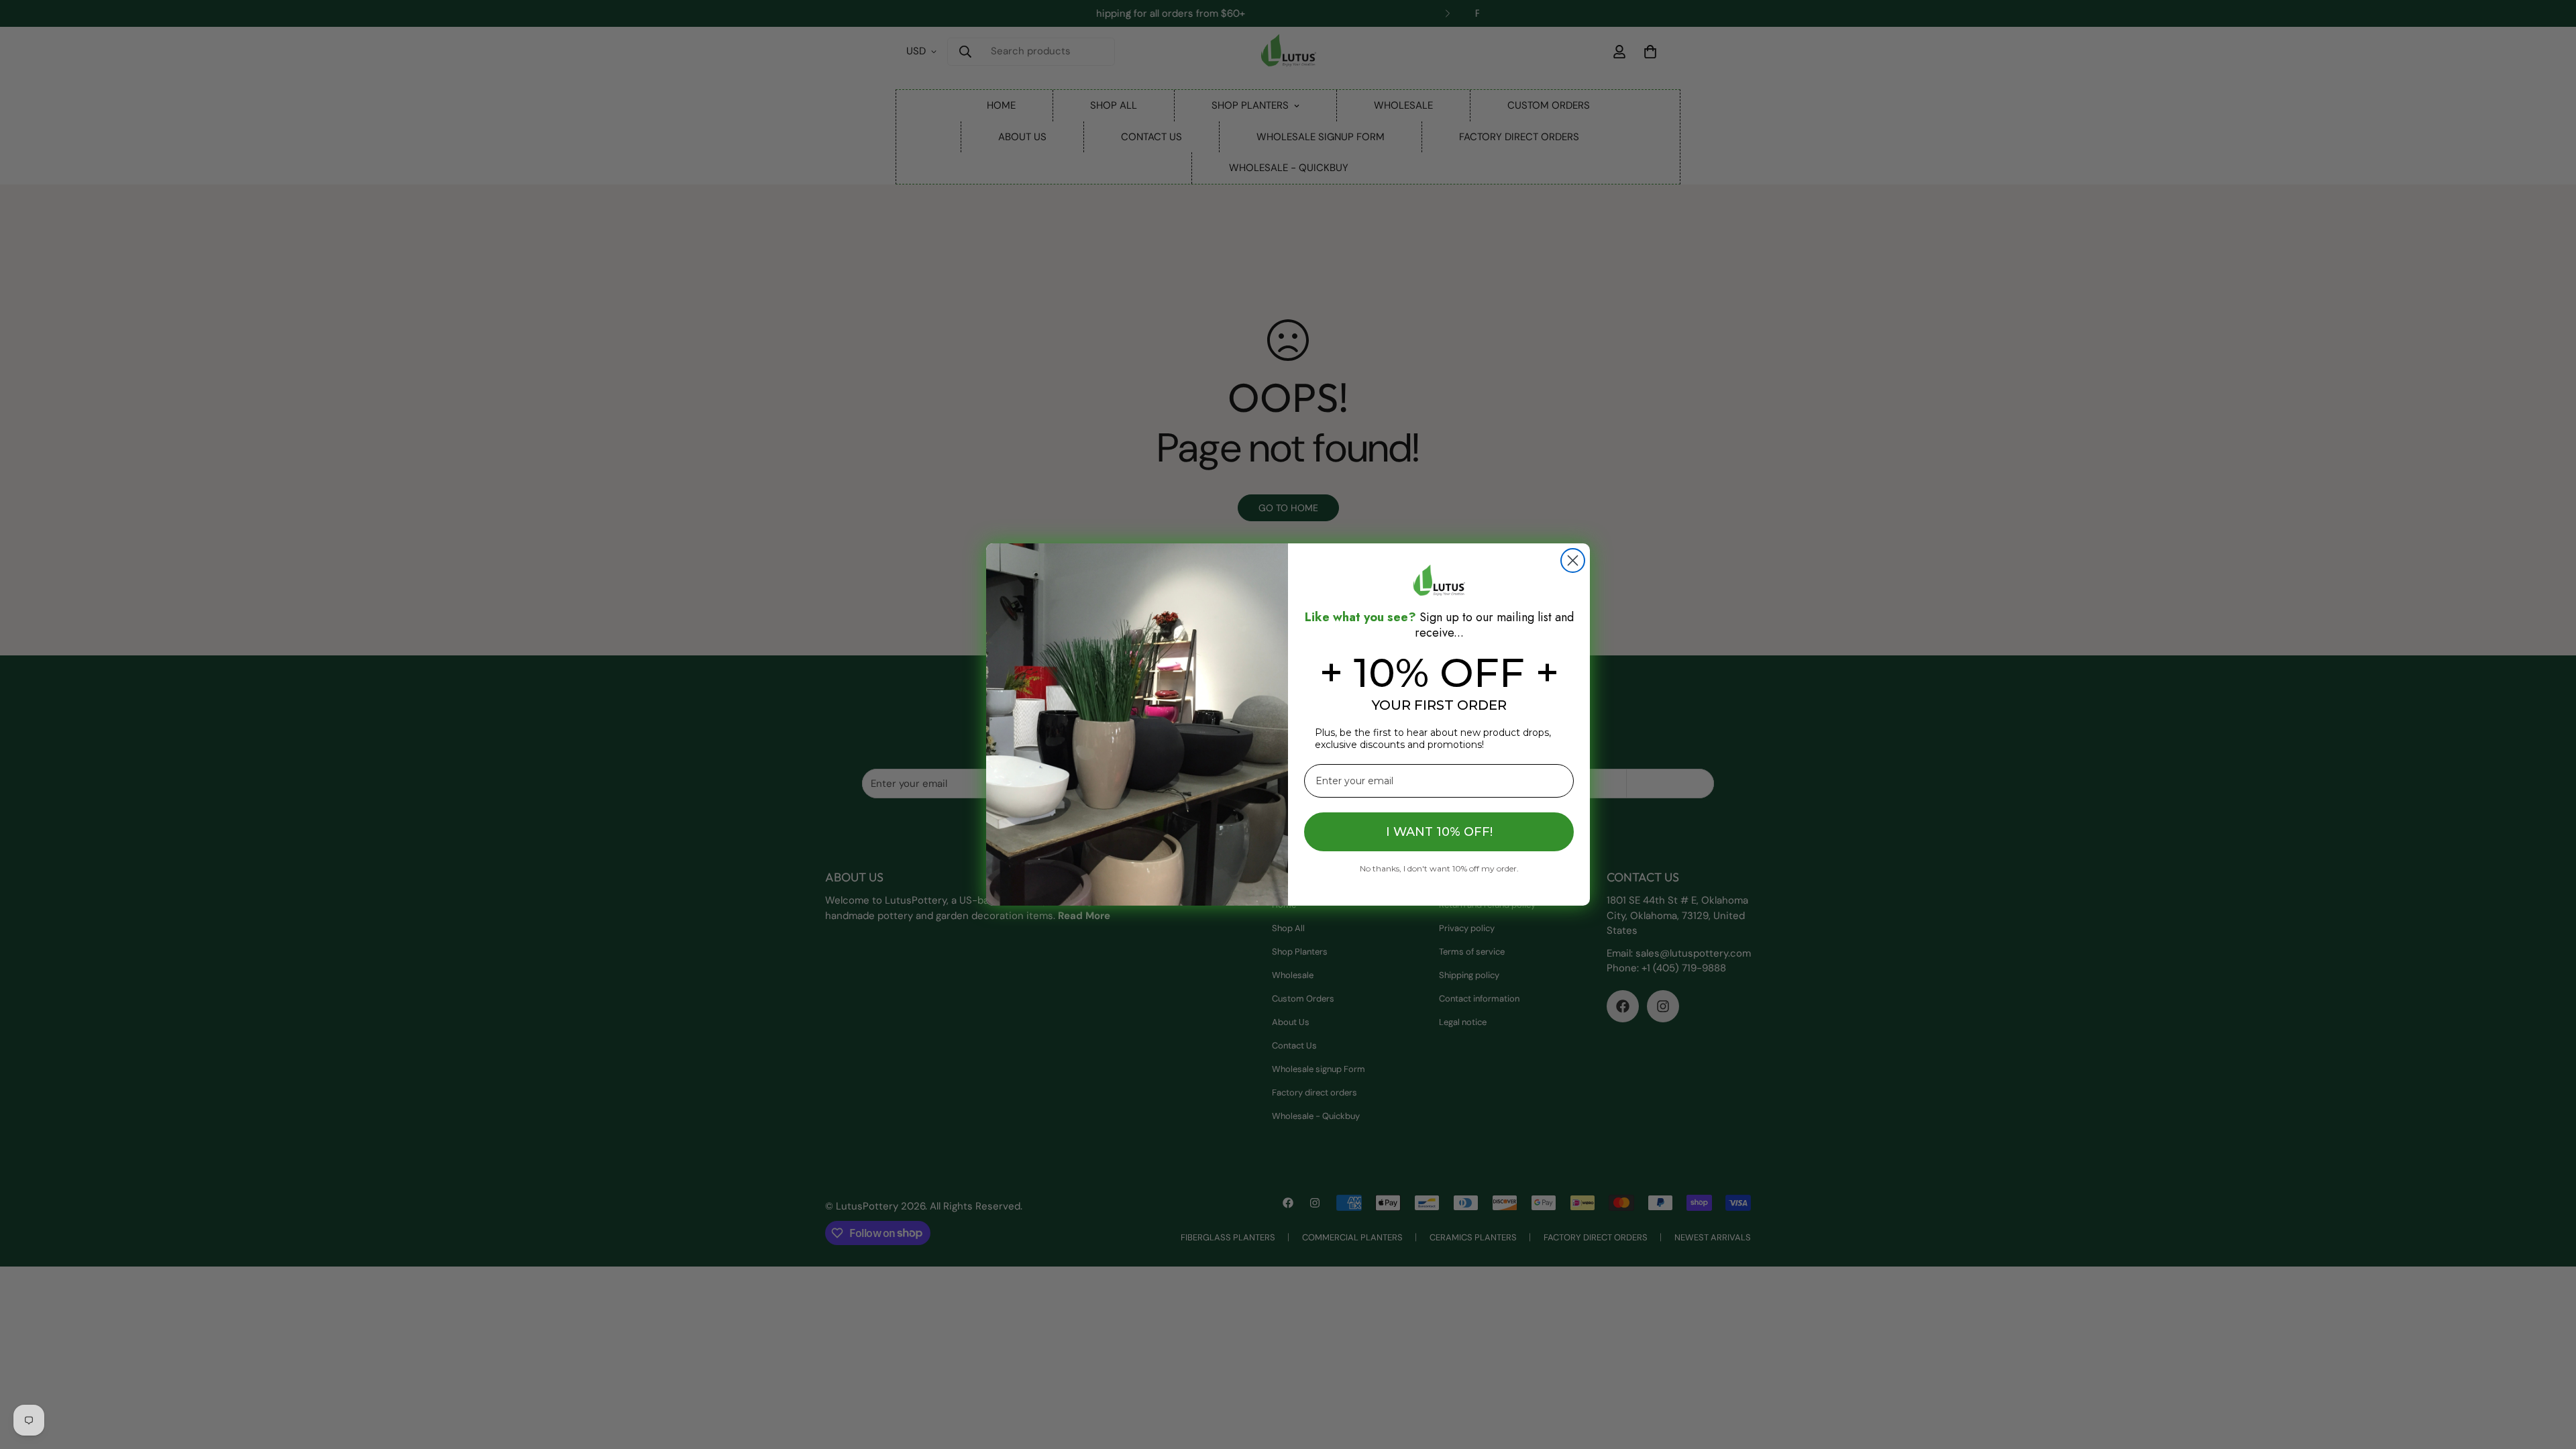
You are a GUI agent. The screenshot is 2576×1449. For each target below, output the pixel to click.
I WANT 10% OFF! (1439, 832)
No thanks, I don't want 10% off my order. (1439, 868)
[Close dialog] (1573, 560)
